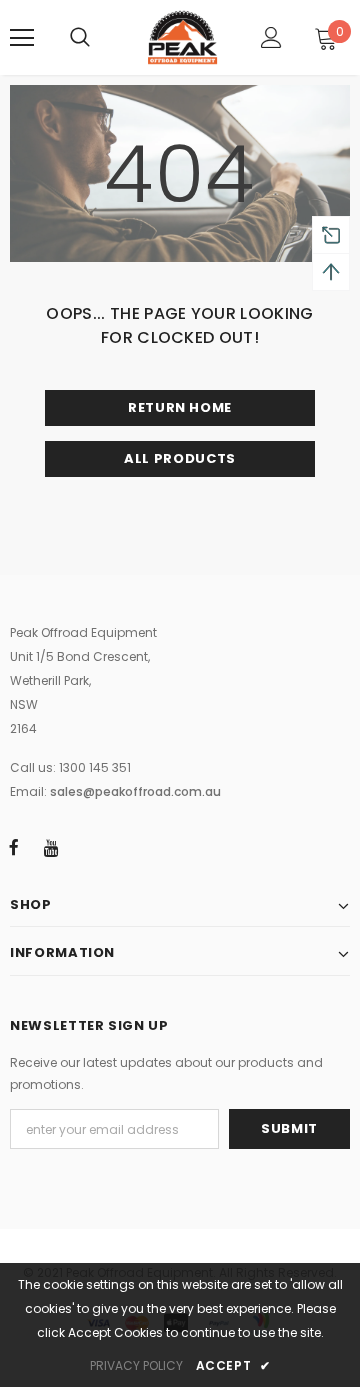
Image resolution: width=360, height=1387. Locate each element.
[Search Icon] (80, 38)
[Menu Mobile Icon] (22, 38)
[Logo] (182, 37)
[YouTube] (51, 847)
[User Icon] (271, 37)
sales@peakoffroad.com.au (135, 791)
